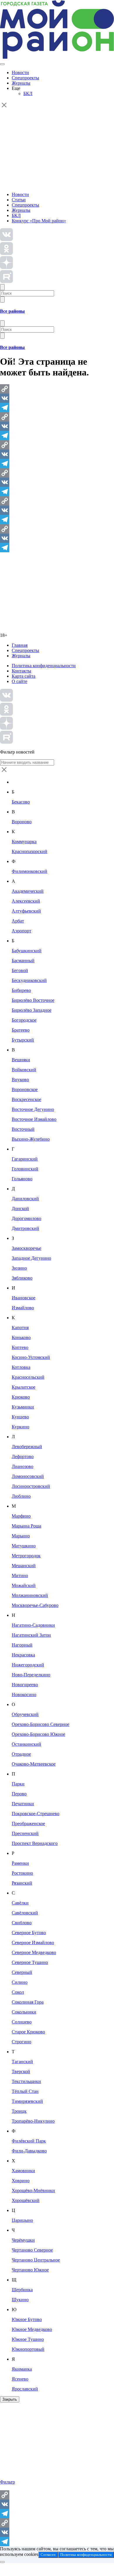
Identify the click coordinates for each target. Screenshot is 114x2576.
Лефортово (23, 1456)
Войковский (24, 1070)
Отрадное (21, 1754)
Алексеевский (26, 901)
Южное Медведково (32, 2329)
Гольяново (22, 1179)
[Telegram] (57, 408)
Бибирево (21, 990)
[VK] (57, 398)
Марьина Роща (26, 1526)
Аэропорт (21, 931)
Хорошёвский (26, 2200)
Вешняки (21, 1060)
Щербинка (22, 2290)
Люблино (21, 1496)
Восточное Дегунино (33, 1109)
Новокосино (24, 1695)
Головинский (25, 1169)
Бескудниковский (29, 980)
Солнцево (22, 2022)
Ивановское (24, 1298)
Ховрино (21, 2181)
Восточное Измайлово (34, 1119)
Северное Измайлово (33, 1943)
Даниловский (25, 1199)
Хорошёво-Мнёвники (33, 2190)
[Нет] (2, 2562)
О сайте (19, 681)
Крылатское (24, 1387)
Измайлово (23, 1308)
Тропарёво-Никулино (33, 2121)
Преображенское (28, 1823)
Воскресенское (26, 1099)
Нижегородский (28, 1665)
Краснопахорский (30, 851)
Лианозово (23, 1466)
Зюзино (19, 1268)
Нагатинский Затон (31, 1635)
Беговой (20, 970)
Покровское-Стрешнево (36, 1814)
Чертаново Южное (30, 2270)
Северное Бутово (29, 1933)
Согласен (48, 2555)
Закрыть (10, 2399)
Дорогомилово (26, 1218)
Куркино (20, 1427)
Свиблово (22, 1923)
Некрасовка (23, 1655)
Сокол (18, 1992)
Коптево (20, 1347)
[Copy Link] (57, 389)
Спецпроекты (25, 78)
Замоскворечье (26, 1248)
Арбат (18, 921)
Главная (20, 645)
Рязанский (22, 1883)
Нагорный (22, 1645)
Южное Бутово (27, 2319)
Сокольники (24, 2012)
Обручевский (25, 1714)
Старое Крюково (28, 2032)
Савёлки (20, 1903)
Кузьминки (23, 1407)
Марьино (21, 1536)
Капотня (20, 1328)
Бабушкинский (27, 951)
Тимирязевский (27, 2101)
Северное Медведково (34, 1952)
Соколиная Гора (28, 2002)
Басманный (23, 961)
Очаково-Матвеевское (34, 1764)
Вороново (22, 822)
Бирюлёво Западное (32, 1010)
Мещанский (24, 1566)
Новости (20, 72)
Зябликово (22, 1278)
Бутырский (23, 1040)
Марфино (21, 1516)
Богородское (24, 1020)
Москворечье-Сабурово (35, 1605)
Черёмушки (23, 2240)
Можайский (24, 1585)
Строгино (21, 2042)
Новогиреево (25, 1685)
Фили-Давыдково (29, 2151)
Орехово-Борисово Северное (40, 1724)
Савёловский (25, 1913)
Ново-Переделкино (31, 1675)
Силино (20, 1982)
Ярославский (25, 2389)
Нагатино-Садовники (33, 1625)
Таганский (22, 2062)
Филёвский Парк (29, 2141)
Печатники (23, 1804)
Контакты (21, 671)
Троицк (19, 2111)
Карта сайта (24, 676)
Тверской (21, 2071)
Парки (18, 1784)
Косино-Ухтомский (31, 1357)
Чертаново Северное (32, 2250)
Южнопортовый (28, 2349)
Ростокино (22, 1873)
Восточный (23, 1129)
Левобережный (27, 1447)
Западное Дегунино (31, 1258)
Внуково (20, 1080)
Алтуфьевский (26, 911)
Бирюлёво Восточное (33, 1000)
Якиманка (22, 2369)
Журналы (21, 83)
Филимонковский (30, 871)
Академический (28, 891)
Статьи (19, 200)
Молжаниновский (30, 1595)
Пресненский (25, 1833)
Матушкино (24, 1546)
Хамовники (23, 2171)
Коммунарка (24, 842)
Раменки (20, 1863)
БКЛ (28, 94)
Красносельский (28, 1377)
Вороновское (25, 1089)
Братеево (21, 1030)
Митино (20, 1576)
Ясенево (20, 2379)
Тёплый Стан (25, 2091)
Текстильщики (26, 2081)
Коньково (21, 1337)
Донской (20, 1209)
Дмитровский (25, 1228)
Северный (22, 1972)
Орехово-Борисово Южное (38, 1734)
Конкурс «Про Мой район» (39, 221)
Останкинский (26, 1744)
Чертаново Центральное (36, 2260)
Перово (19, 1794)
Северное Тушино (30, 1962)
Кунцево (20, 1417)
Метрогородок (26, 1556)
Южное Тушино (28, 2339)
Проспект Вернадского (35, 1843)
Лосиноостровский (31, 1486)
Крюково (21, 1397)
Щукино (20, 2300)
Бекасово (21, 802)
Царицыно (22, 2220)
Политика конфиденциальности (44, 666)
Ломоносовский (28, 1476)
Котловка (21, 1367)
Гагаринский (25, 1159)
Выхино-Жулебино (31, 1139)
